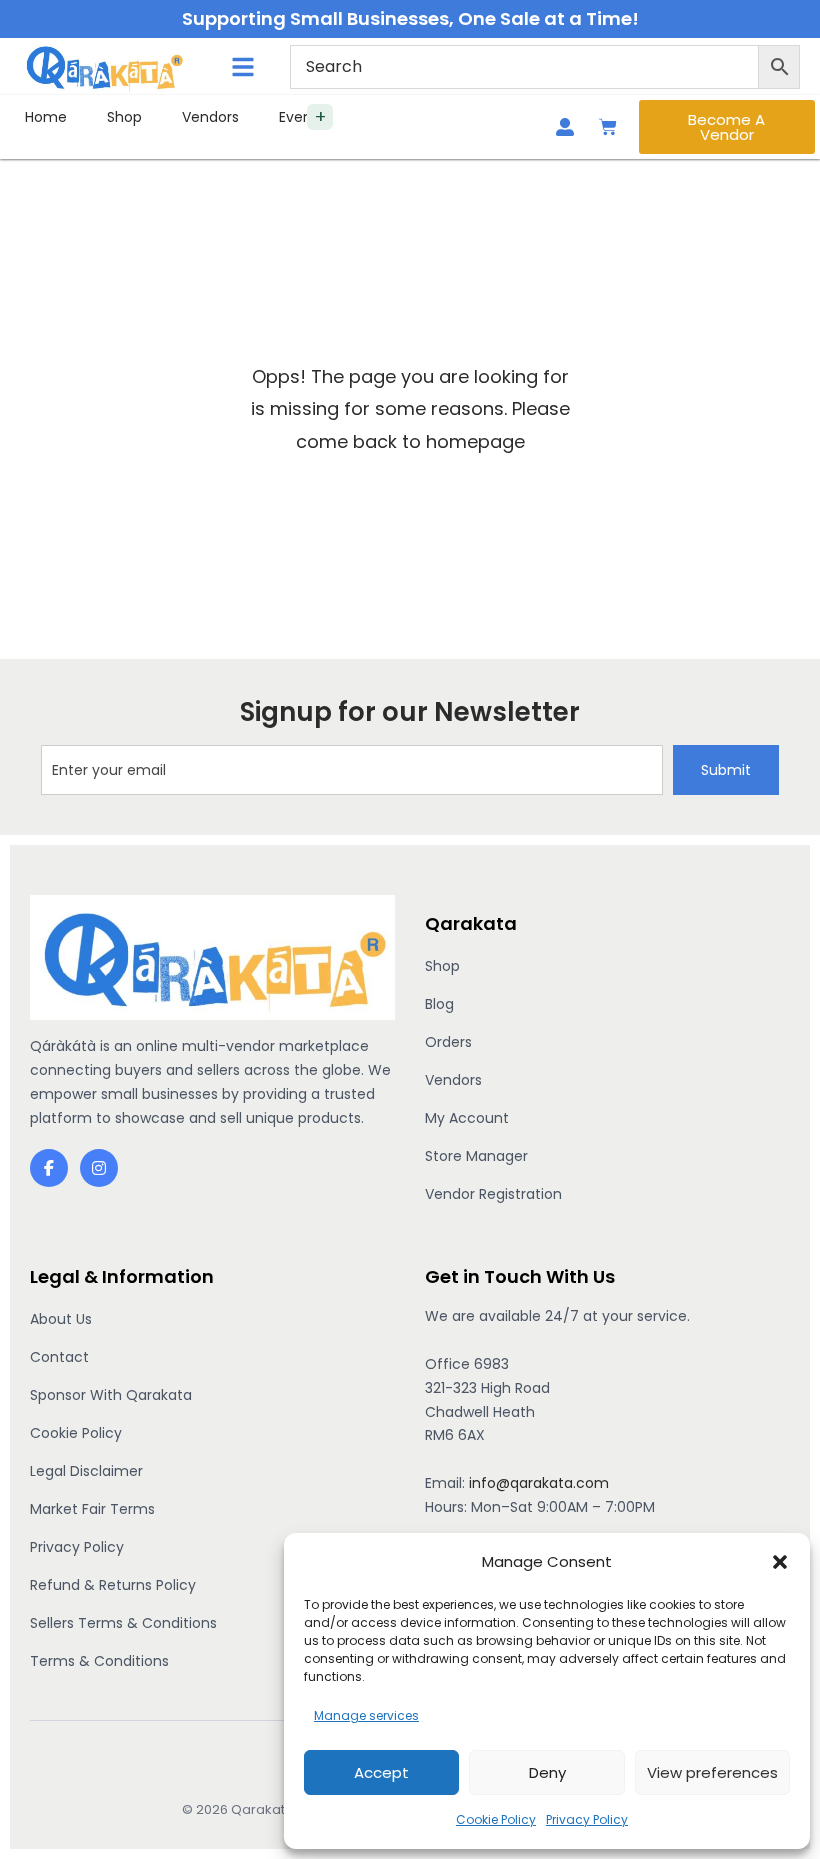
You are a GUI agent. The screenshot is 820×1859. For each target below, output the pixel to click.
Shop (124, 117)
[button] (780, 1562)
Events (302, 117)
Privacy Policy (587, 1819)
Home (46, 117)
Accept (381, 1772)
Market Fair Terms (92, 1509)
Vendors (210, 117)
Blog (439, 1004)
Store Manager (476, 1156)
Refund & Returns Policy (113, 1585)
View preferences (712, 1772)
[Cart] (608, 127)
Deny (547, 1772)
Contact (59, 1357)
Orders (448, 1042)
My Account (467, 1118)
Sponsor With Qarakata (111, 1395)
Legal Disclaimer (86, 1471)
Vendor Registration (493, 1194)
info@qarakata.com (539, 1483)
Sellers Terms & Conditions (123, 1623)
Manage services (366, 1715)
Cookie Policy (496, 1819)
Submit (726, 770)
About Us (61, 1319)
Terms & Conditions (99, 1661)
